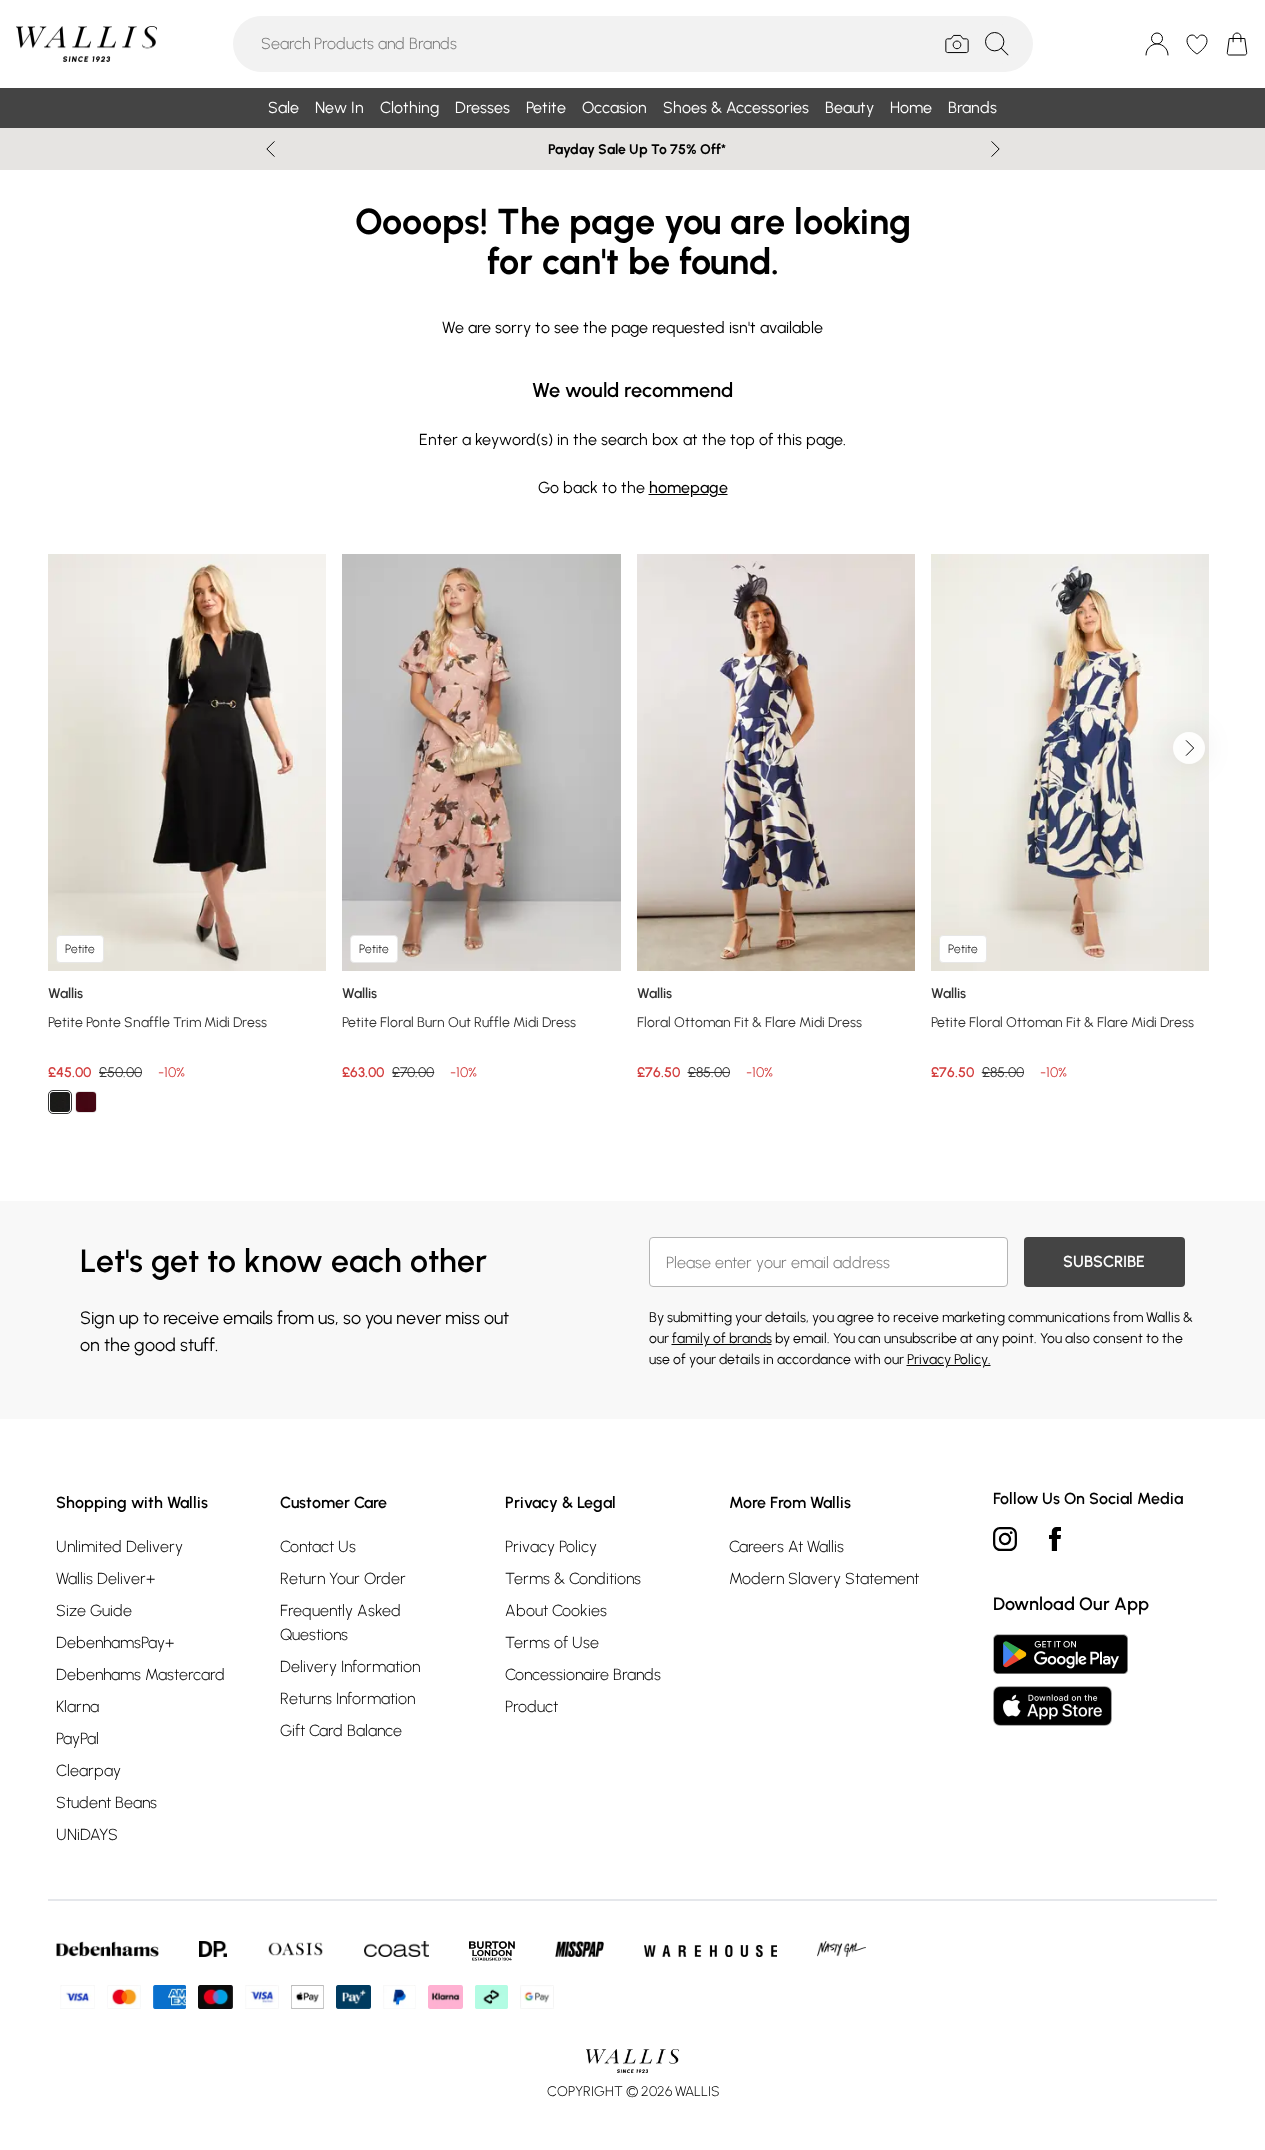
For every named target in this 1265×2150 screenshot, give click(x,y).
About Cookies (556, 1610)
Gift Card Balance (341, 1730)
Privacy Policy (551, 1546)
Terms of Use (552, 1642)
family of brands (722, 1338)
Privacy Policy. (949, 1359)
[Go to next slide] (1189, 748)
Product (531, 1706)
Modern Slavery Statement (824, 1578)
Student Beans (106, 1802)
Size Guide (94, 1610)
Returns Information (347, 1698)
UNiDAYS (87, 1834)
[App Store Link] (1060, 1680)
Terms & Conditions (573, 1578)
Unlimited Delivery (119, 1546)
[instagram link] (1005, 1539)
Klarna (77, 1706)
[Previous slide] (270, 149)
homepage (688, 487)
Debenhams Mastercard (140, 1674)
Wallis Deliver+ (105, 1578)
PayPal (77, 1738)
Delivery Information (350, 1666)
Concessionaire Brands (583, 1674)
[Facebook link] (1055, 1539)
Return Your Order (343, 1578)
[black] (60, 1102)
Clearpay (88, 1770)
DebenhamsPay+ (115, 1642)
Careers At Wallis (786, 1546)
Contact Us (318, 1546)
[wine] (86, 1102)
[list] (632, 845)
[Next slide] (995, 149)
